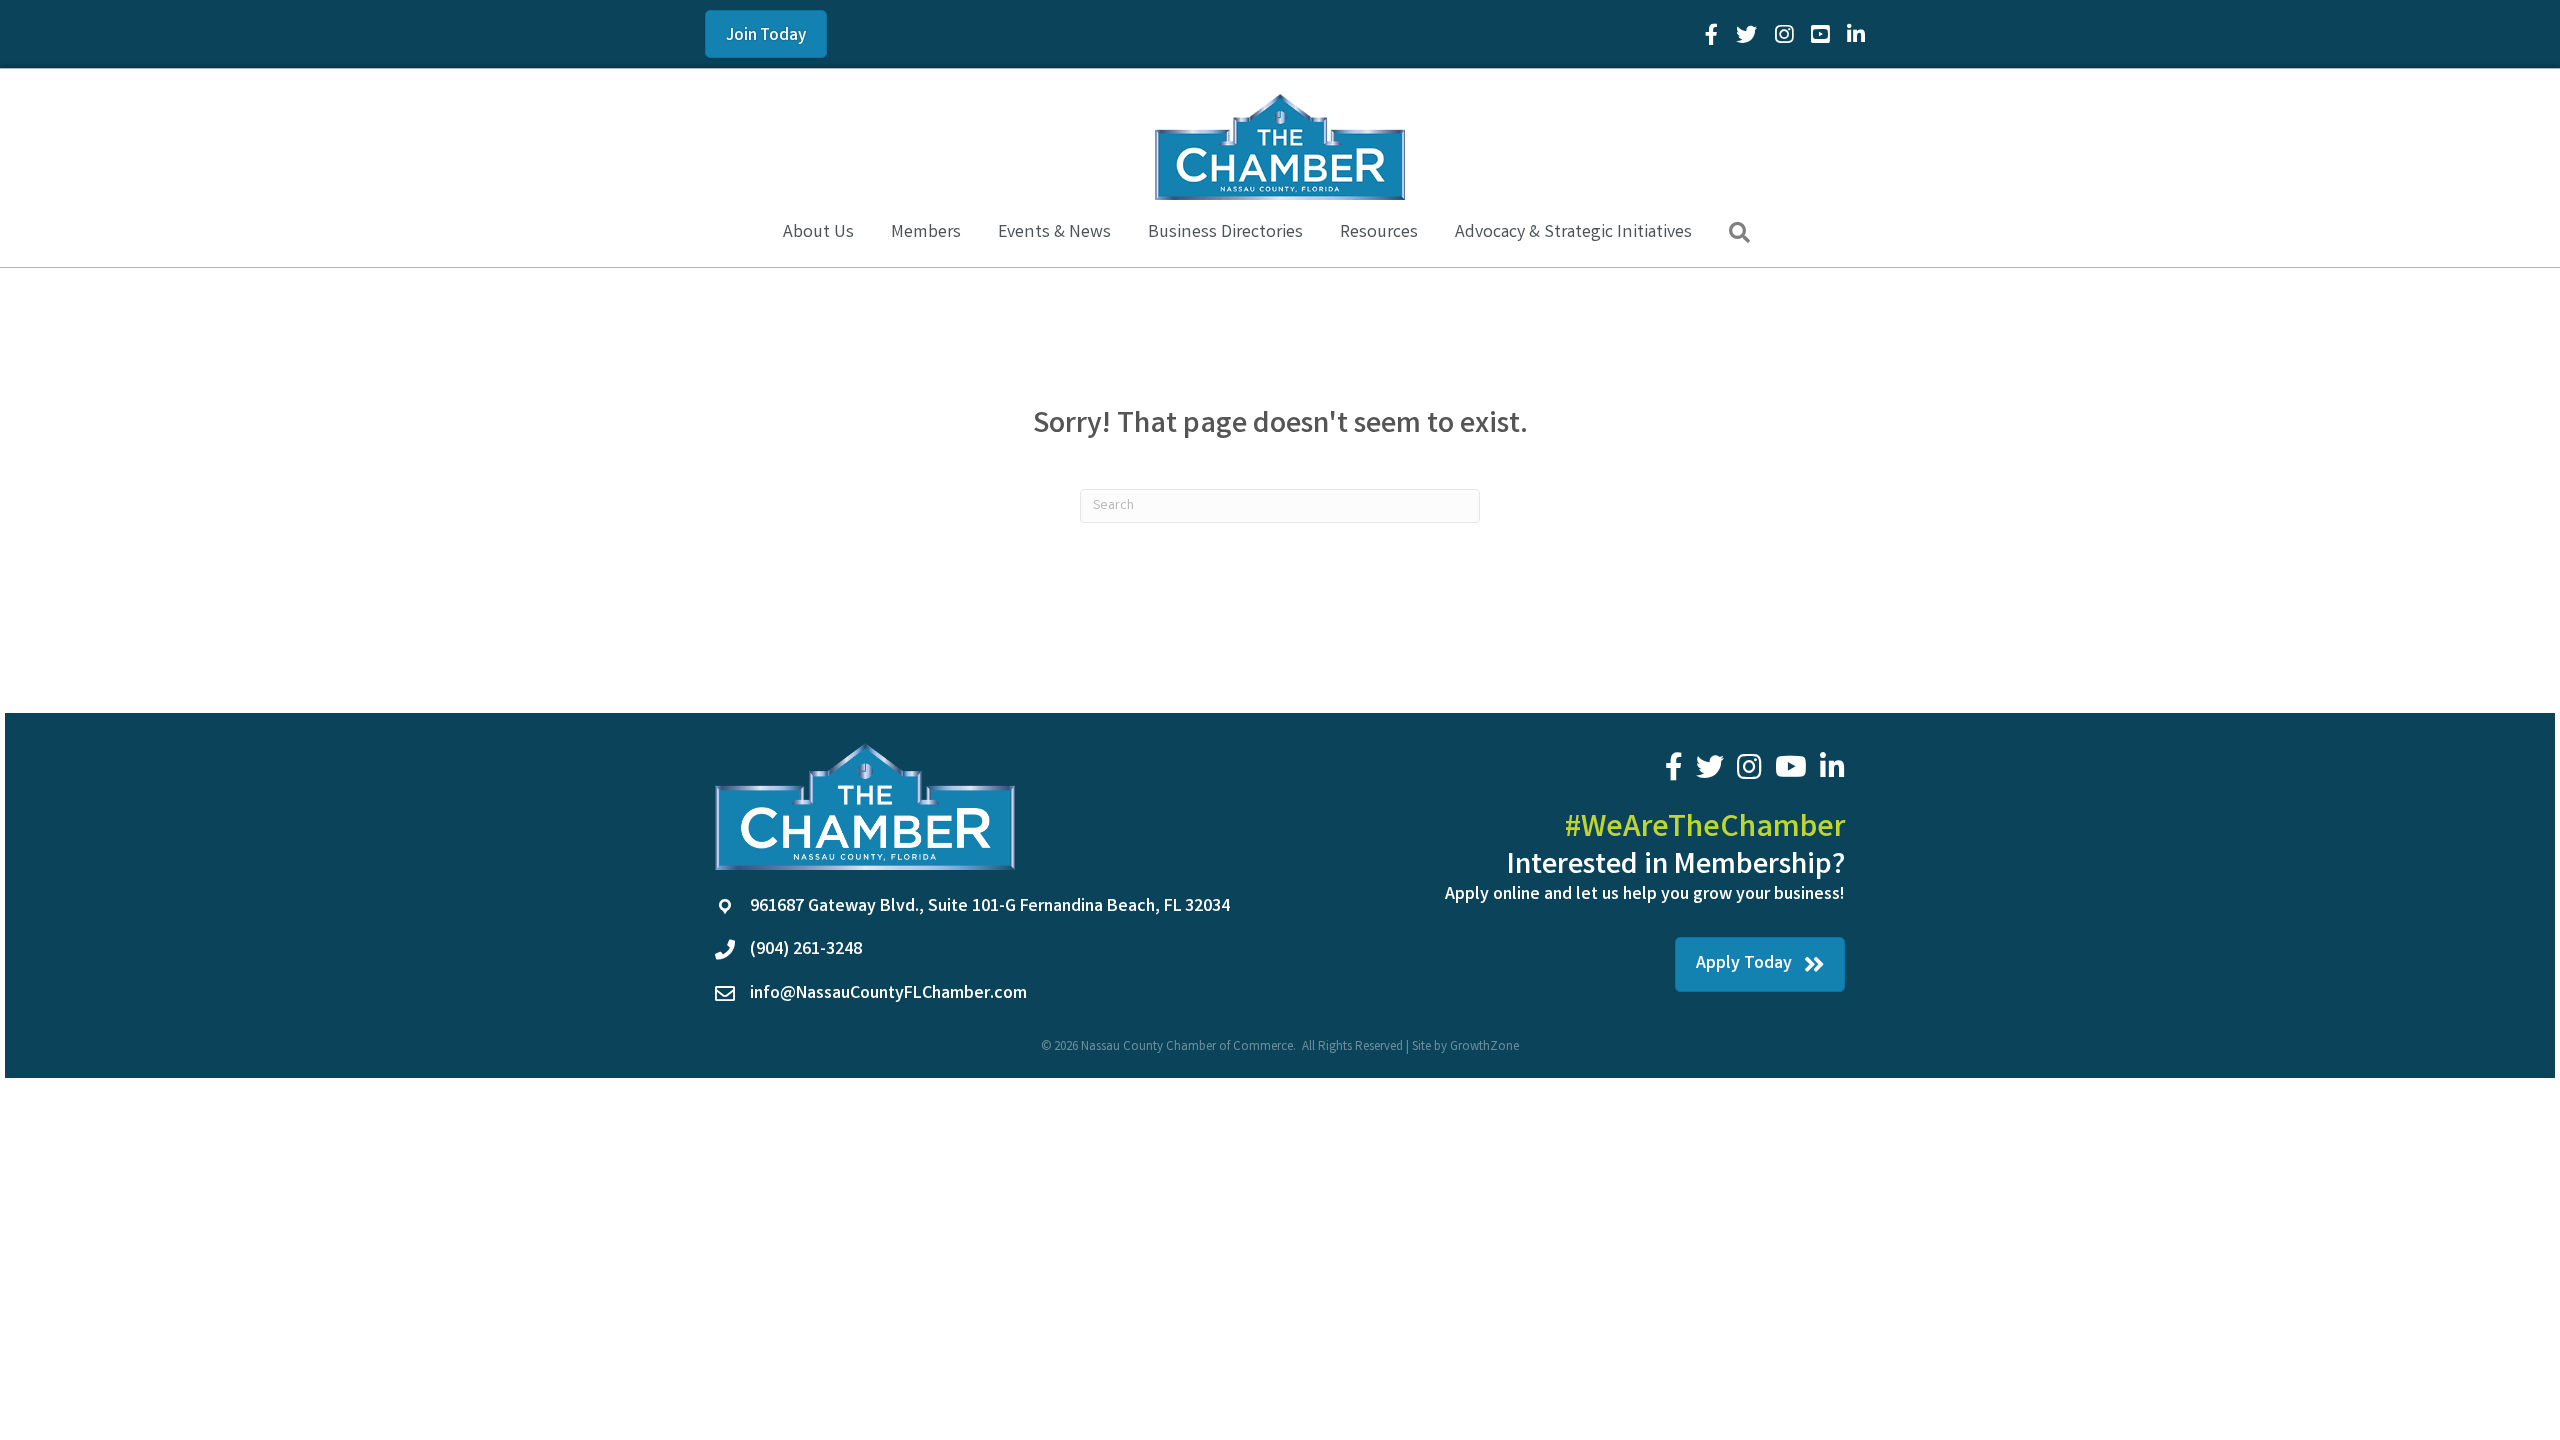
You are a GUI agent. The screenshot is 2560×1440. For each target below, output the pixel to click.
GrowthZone (1484, 1047)
